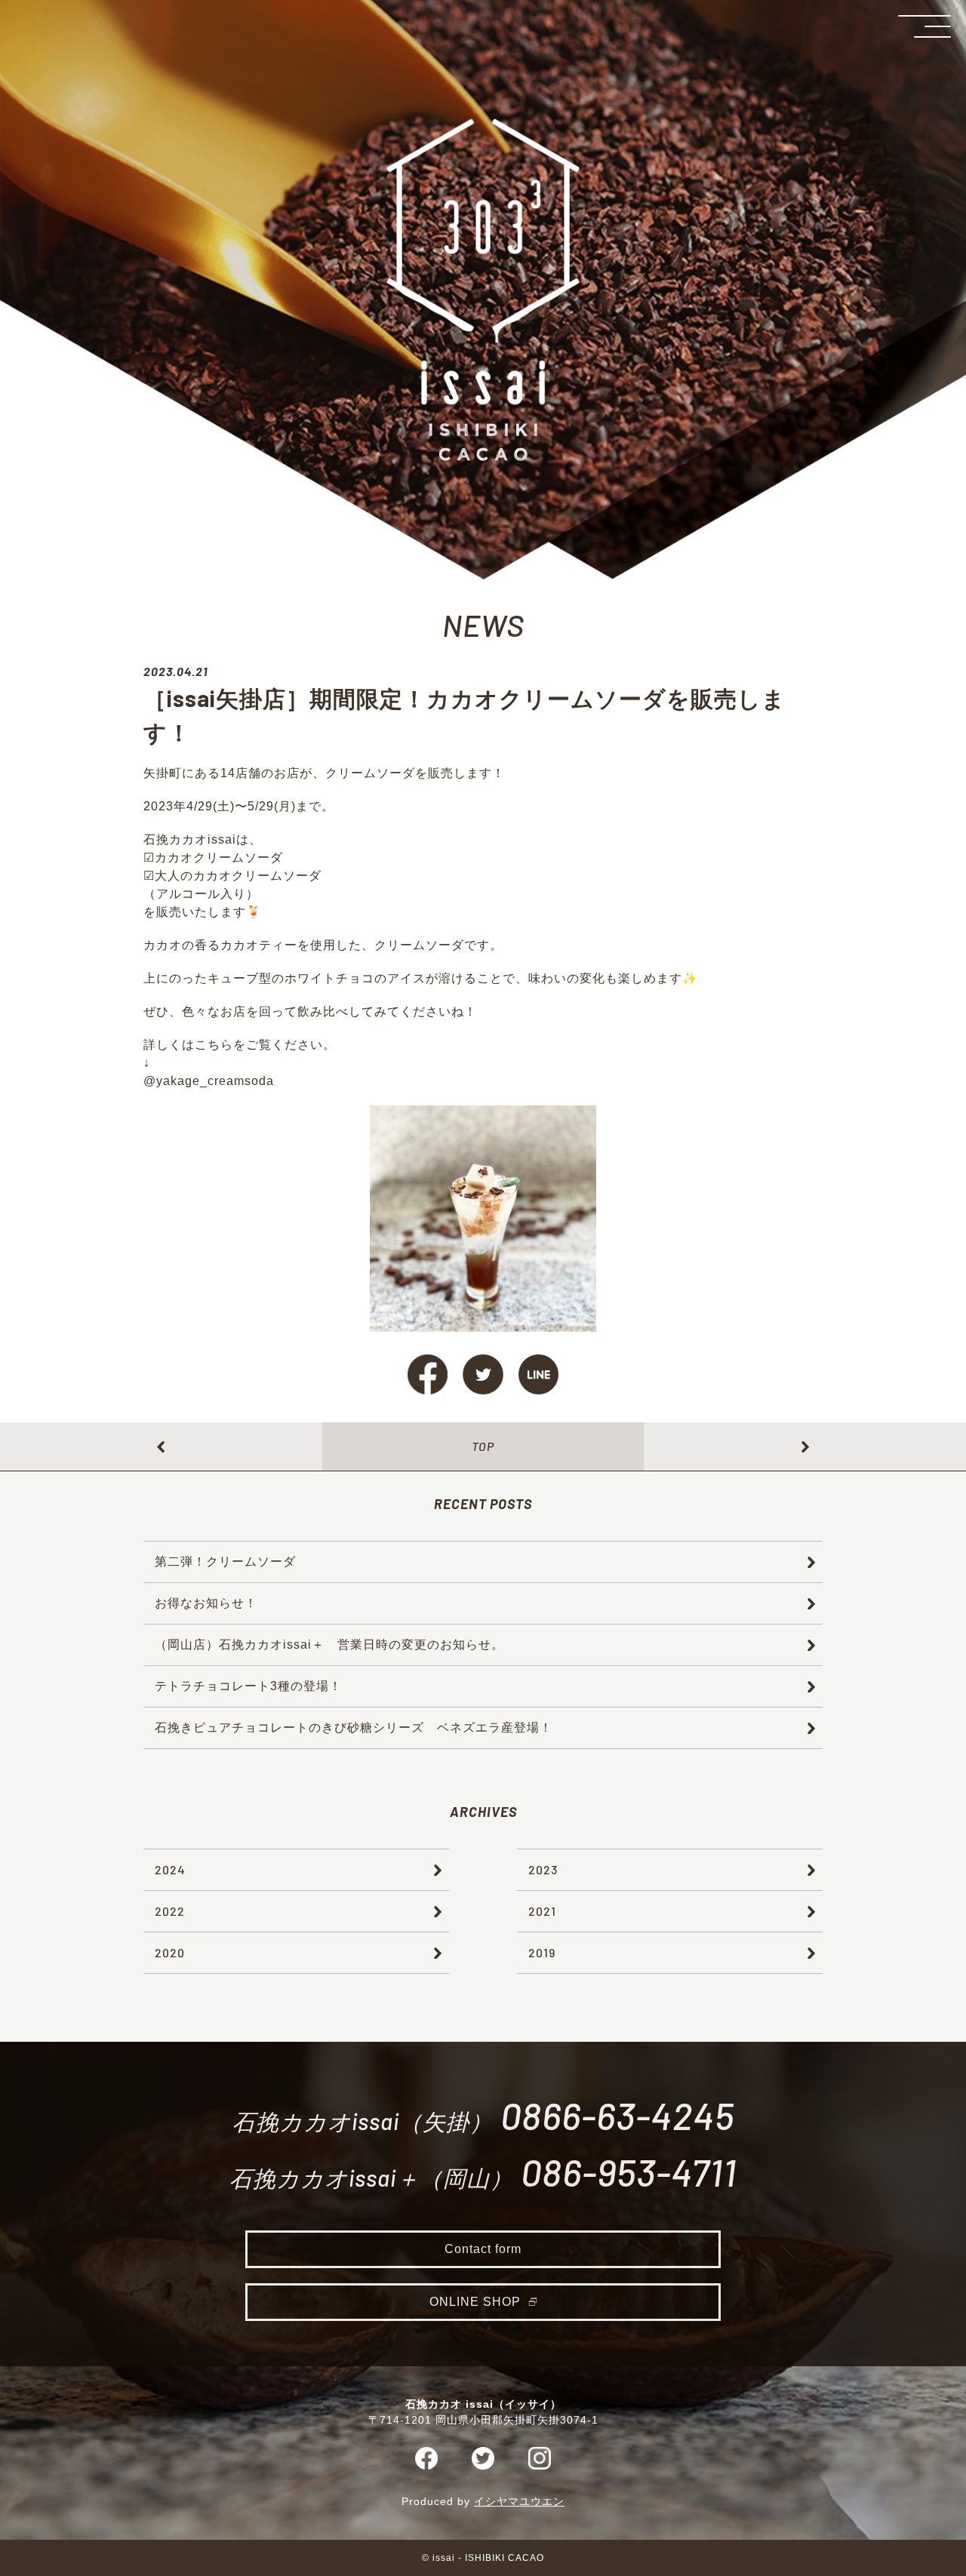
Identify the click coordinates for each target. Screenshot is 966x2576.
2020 (170, 1952)
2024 (170, 1869)
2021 (542, 1911)
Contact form (483, 2249)
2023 (543, 1869)
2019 (542, 1952)
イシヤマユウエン (519, 2501)
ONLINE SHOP (475, 2302)
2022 (170, 1911)
